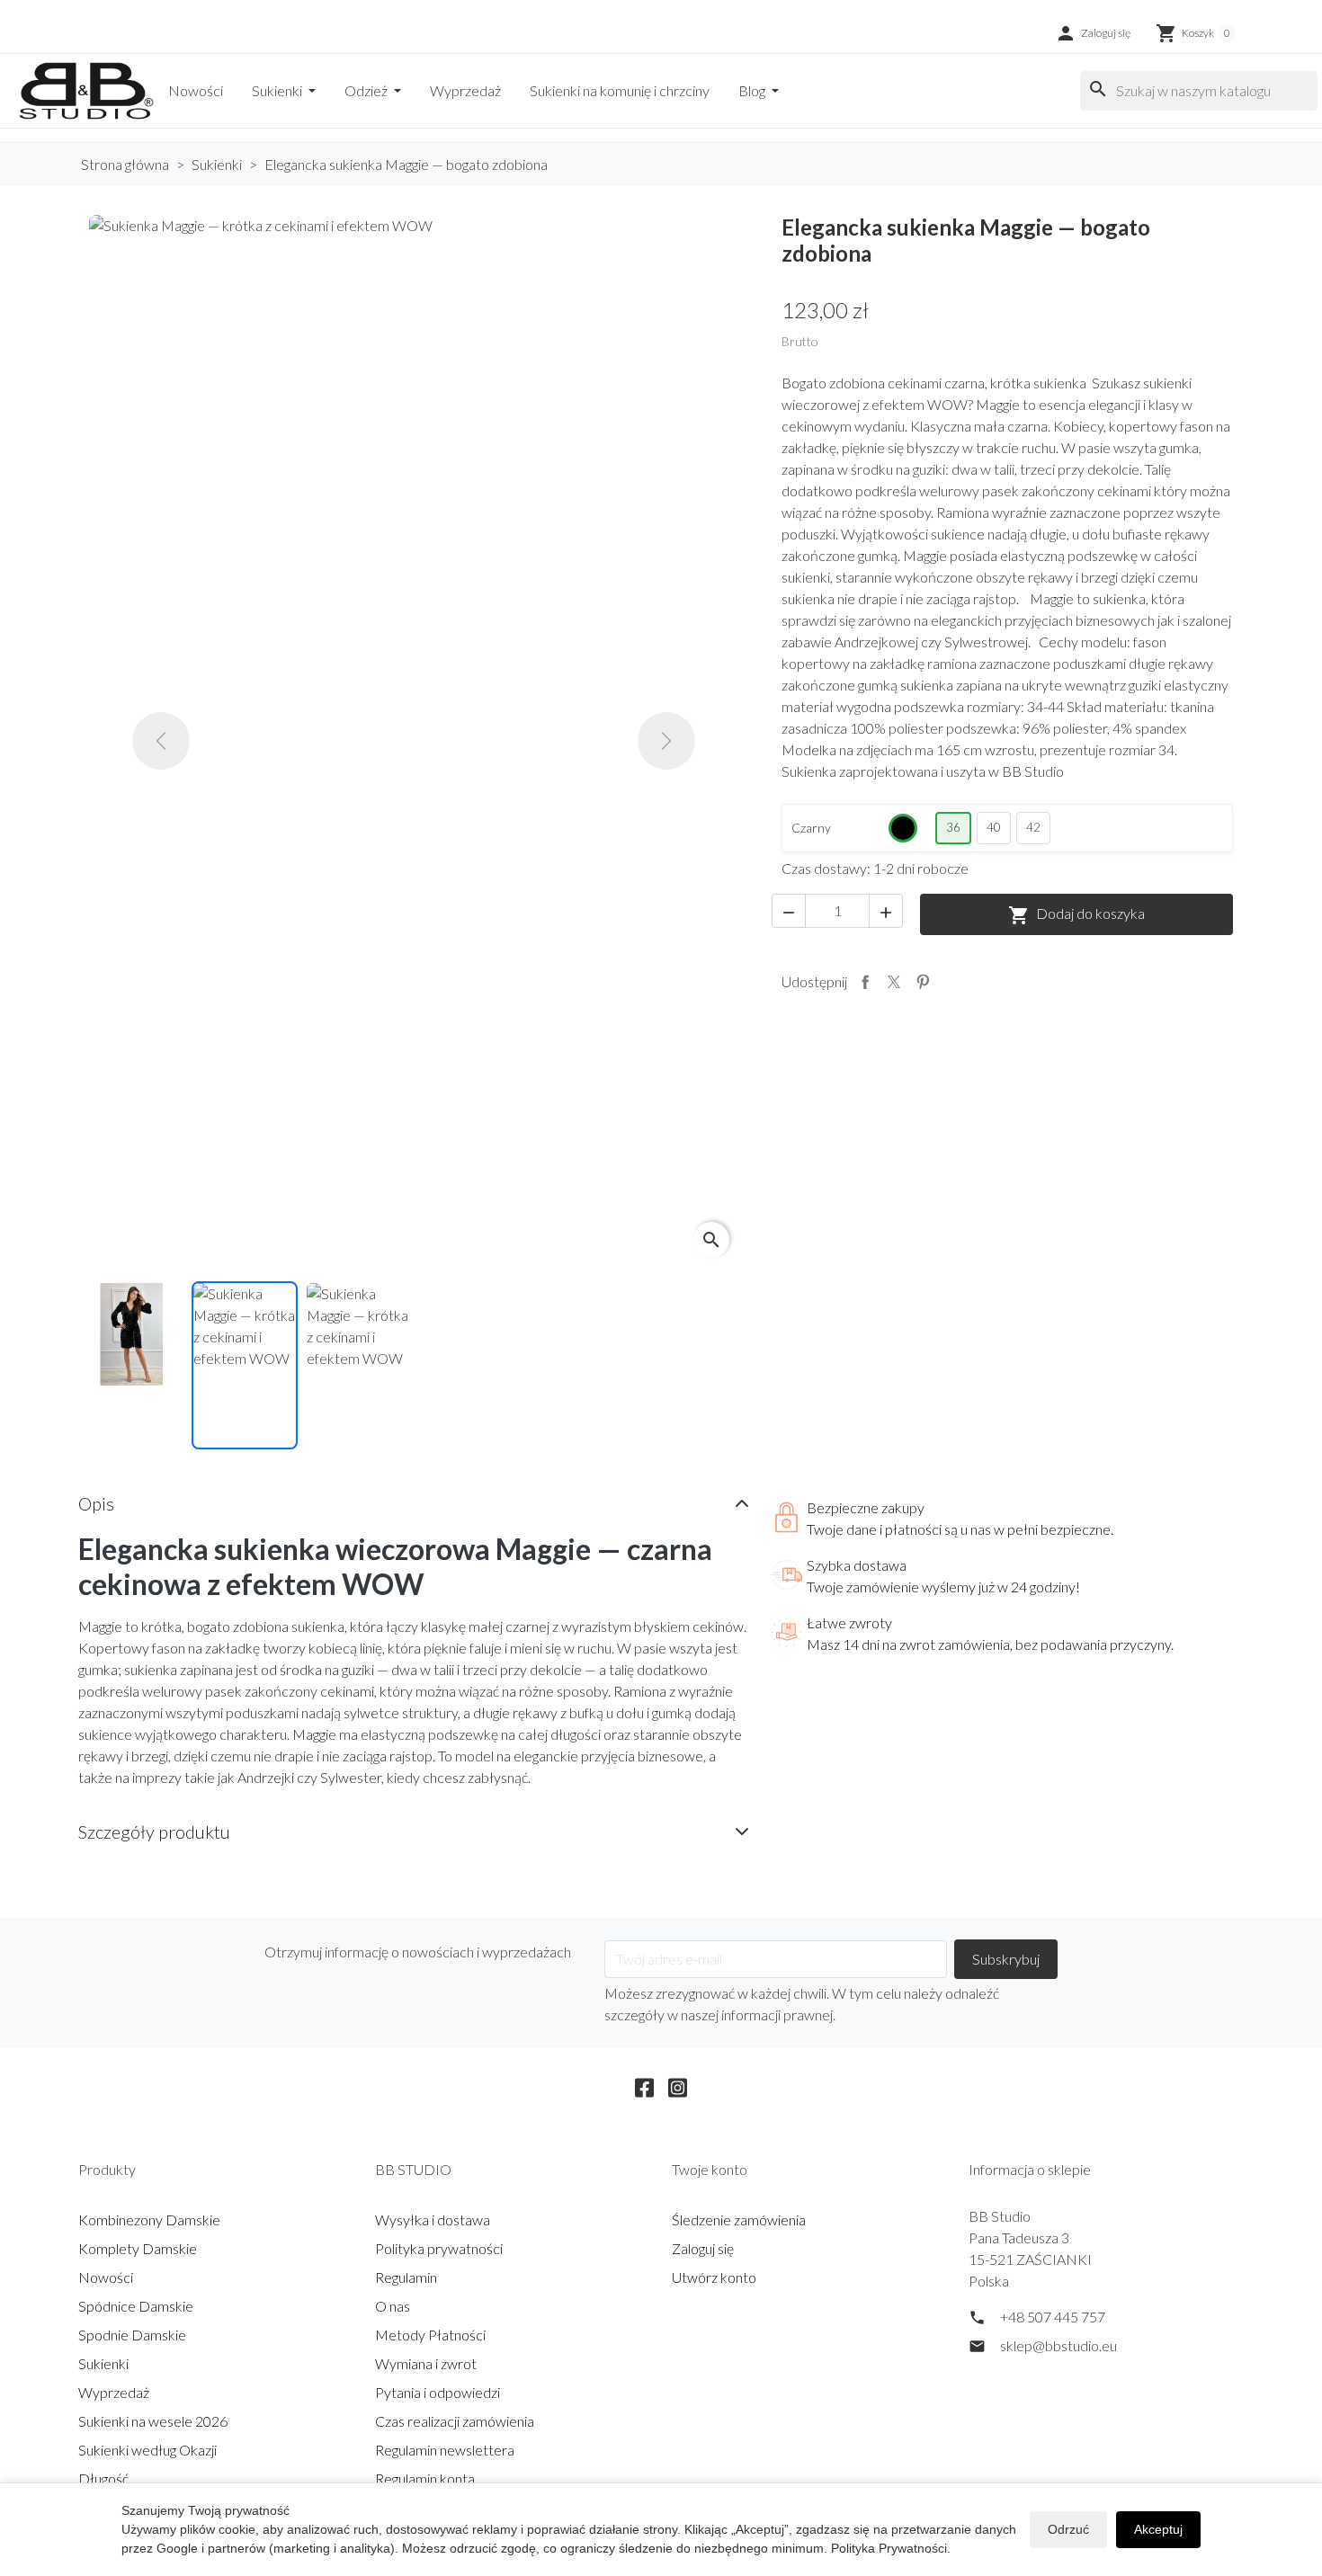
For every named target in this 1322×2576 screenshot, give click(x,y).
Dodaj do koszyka (1076, 915)
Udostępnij (865, 982)
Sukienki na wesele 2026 (153, 2421)
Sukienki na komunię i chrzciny (620, 90)
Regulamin (406, 2277)
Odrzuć (1068, 2529)
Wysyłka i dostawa (433, 2219)
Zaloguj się (703, 2248)
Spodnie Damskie (132, 2335)
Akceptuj (1158, 2529)
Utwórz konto (714, 2277)
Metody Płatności (430, 2335)
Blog (753, 90)
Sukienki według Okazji (147, 2450)
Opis (96, 1503)
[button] (1093, 33)
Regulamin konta (425, 2478)
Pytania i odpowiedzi (438, 2392)
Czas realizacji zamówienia (455, 2421)
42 (1033, 827)
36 (953, 827)
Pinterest (923, 982)
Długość (103, 2478)
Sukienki (278, 90)
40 (994, 827)
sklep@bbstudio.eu (1058, 2345)
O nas (393, 2306)
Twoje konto (710, 2169)
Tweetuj (894, 982)
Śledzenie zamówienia (739, 2219)
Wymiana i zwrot (426, 2363)
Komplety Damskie (138, 2248)
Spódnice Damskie (136, 2306)
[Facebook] (644, 2085)
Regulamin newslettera (445, 2450)
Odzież (367, 90)
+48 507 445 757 (1053, 2317)
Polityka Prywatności (889, 2548)
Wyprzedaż (465, 90)
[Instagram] (678, 2085)
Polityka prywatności (439, 2248)
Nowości (196, 90)
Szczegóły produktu (154, 1832)
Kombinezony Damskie (149, 2219)
